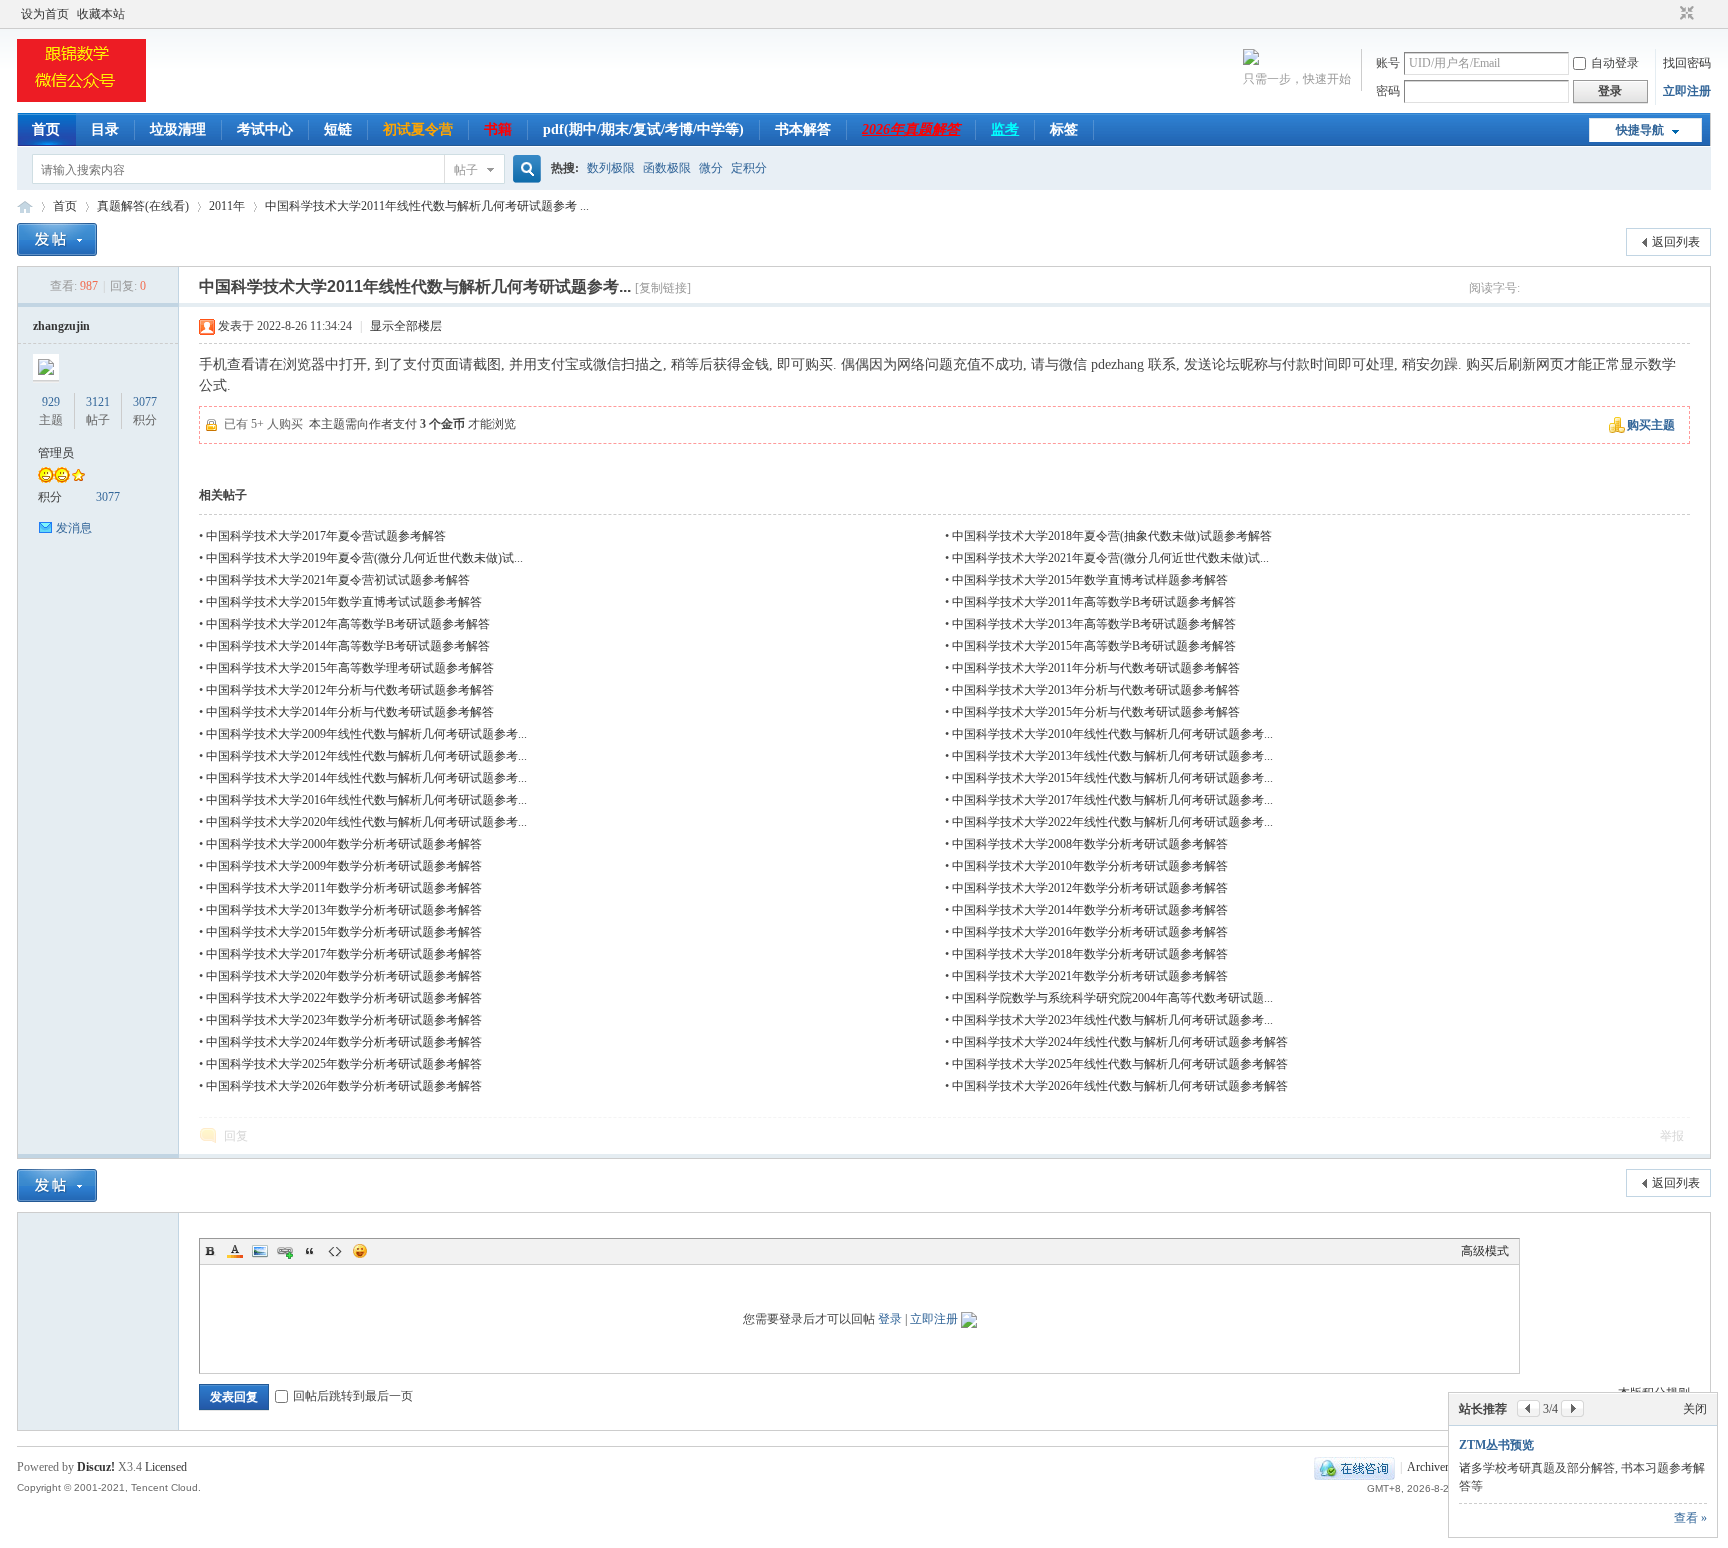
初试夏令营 (418, 129)
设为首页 (45, 14)
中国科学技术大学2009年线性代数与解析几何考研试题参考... (366, 734)
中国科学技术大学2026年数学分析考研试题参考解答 (344, 1086)
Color (235, 1251)
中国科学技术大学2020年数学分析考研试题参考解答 (344, 976)
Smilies (360, 1251)
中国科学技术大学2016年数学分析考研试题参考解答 (1090, 932)
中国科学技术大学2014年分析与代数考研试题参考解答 (350, 712)
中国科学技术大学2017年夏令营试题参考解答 (326, 536)
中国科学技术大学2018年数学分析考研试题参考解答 (1090, 954)
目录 (105, 129)
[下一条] (1572, 1408)
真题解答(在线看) (143, 206)
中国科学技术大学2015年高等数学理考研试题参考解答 (350, 668)
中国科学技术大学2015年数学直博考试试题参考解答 (344, 602)
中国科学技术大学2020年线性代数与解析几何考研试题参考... (366, 822)
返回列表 (1676, 242)
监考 (1005, 129)
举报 (1672, 1136)
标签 (1064, 129)
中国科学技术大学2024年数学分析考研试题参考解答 (344, 1042)
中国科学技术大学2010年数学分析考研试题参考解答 (1090, 866)
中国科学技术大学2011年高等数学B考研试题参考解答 (1094, 602)
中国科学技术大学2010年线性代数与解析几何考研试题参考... (1112, 734)
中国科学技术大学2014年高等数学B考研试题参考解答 (348, 646)
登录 (890, 1319)
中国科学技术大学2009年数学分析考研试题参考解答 (344, 866)
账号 (1388, 63)
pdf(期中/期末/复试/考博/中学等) (643, 129)
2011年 (227, 206)
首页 (46, 129)
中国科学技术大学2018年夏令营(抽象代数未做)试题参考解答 (1112, 536)
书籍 (498, 129)
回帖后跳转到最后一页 (353, 1396)
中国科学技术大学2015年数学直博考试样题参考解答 (1090, 580)
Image (260, 1251)
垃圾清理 (178, 129)
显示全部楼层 (406, 326)
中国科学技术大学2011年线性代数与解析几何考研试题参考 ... (427, 206)
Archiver (1428, 1467)
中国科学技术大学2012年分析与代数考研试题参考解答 (350, 690)
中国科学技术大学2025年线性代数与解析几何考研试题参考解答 (1120, 1064)
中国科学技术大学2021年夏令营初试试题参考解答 (338, 580)
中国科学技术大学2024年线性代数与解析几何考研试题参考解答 (1120, 1042)
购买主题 (1651, 425)
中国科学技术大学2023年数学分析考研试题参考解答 (344, 1020)
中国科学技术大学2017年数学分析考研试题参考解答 (344, 954)
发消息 (74, 528)
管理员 (56, 453)
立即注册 (1687, 91)
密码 (1388, 91)
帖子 (466, 170)
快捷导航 (1640, 130)
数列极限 (611, 168)
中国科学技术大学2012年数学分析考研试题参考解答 (1090, 888)
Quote (310, 1251)
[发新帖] (57, 239)
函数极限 (667, 168)
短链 (338, 129)
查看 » (1690, 1518)
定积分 (749, 168)
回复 (236, 1136)
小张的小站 (25, 206)
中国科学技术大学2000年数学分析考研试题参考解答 (344, 844)
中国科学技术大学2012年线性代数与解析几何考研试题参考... (366, 756)
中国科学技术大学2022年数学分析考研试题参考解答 (344, 998)
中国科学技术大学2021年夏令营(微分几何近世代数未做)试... (1110, 558)
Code (335, 1251)
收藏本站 (101, 14)
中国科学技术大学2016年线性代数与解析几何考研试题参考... (366, 800)
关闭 (1695, 1409)
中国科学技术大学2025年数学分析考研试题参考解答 (344, 1064)
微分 (711, 168)
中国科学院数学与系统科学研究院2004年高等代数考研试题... (1112, 998)
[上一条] (1528, 1408)
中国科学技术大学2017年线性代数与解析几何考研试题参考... (1112, 800)
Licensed (166, 1467)
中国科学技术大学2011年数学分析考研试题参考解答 (344, 888)
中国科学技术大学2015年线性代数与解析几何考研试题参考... (1112, 778)
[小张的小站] (81, 101)
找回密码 (1687, 63)
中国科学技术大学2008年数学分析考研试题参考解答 (1090, 844)
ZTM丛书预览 (1496, 1445)
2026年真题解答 (911, 129)
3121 (98, 402)
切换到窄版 (1684, 14)
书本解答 (803, 129)
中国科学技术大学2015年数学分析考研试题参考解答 (344, 932)
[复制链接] (663, 288)
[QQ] (1354, 1467)
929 (51, 402)
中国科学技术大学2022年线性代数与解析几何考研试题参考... (1112, 822)
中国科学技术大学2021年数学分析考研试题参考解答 (1090, 976)
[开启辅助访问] (1668, 14)
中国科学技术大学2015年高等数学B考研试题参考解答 (1094, 646)
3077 (145, 402)
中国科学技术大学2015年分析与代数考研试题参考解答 (1096, 712)
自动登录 (1615, 63)
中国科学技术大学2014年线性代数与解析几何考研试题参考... (366, 778)
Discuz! (96, 1467)
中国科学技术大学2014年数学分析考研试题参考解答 (1090, 910)
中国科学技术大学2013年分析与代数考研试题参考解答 (1096, 690)
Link (285, 1251)
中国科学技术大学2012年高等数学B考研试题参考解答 (348, 624)
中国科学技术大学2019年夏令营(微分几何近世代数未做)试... (364, 558)
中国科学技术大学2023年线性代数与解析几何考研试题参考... (1112, 1020)
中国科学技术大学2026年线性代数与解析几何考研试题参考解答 (1120, 1086)
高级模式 (1485, 1251)
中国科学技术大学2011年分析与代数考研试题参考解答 (1096, 668)
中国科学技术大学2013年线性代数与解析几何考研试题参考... (1112, 756)
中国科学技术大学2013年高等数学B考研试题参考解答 (1094, 624)
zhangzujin (61, 326)
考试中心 (265, 129)
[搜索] (524, 169)
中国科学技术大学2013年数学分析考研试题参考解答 (344, 910)
